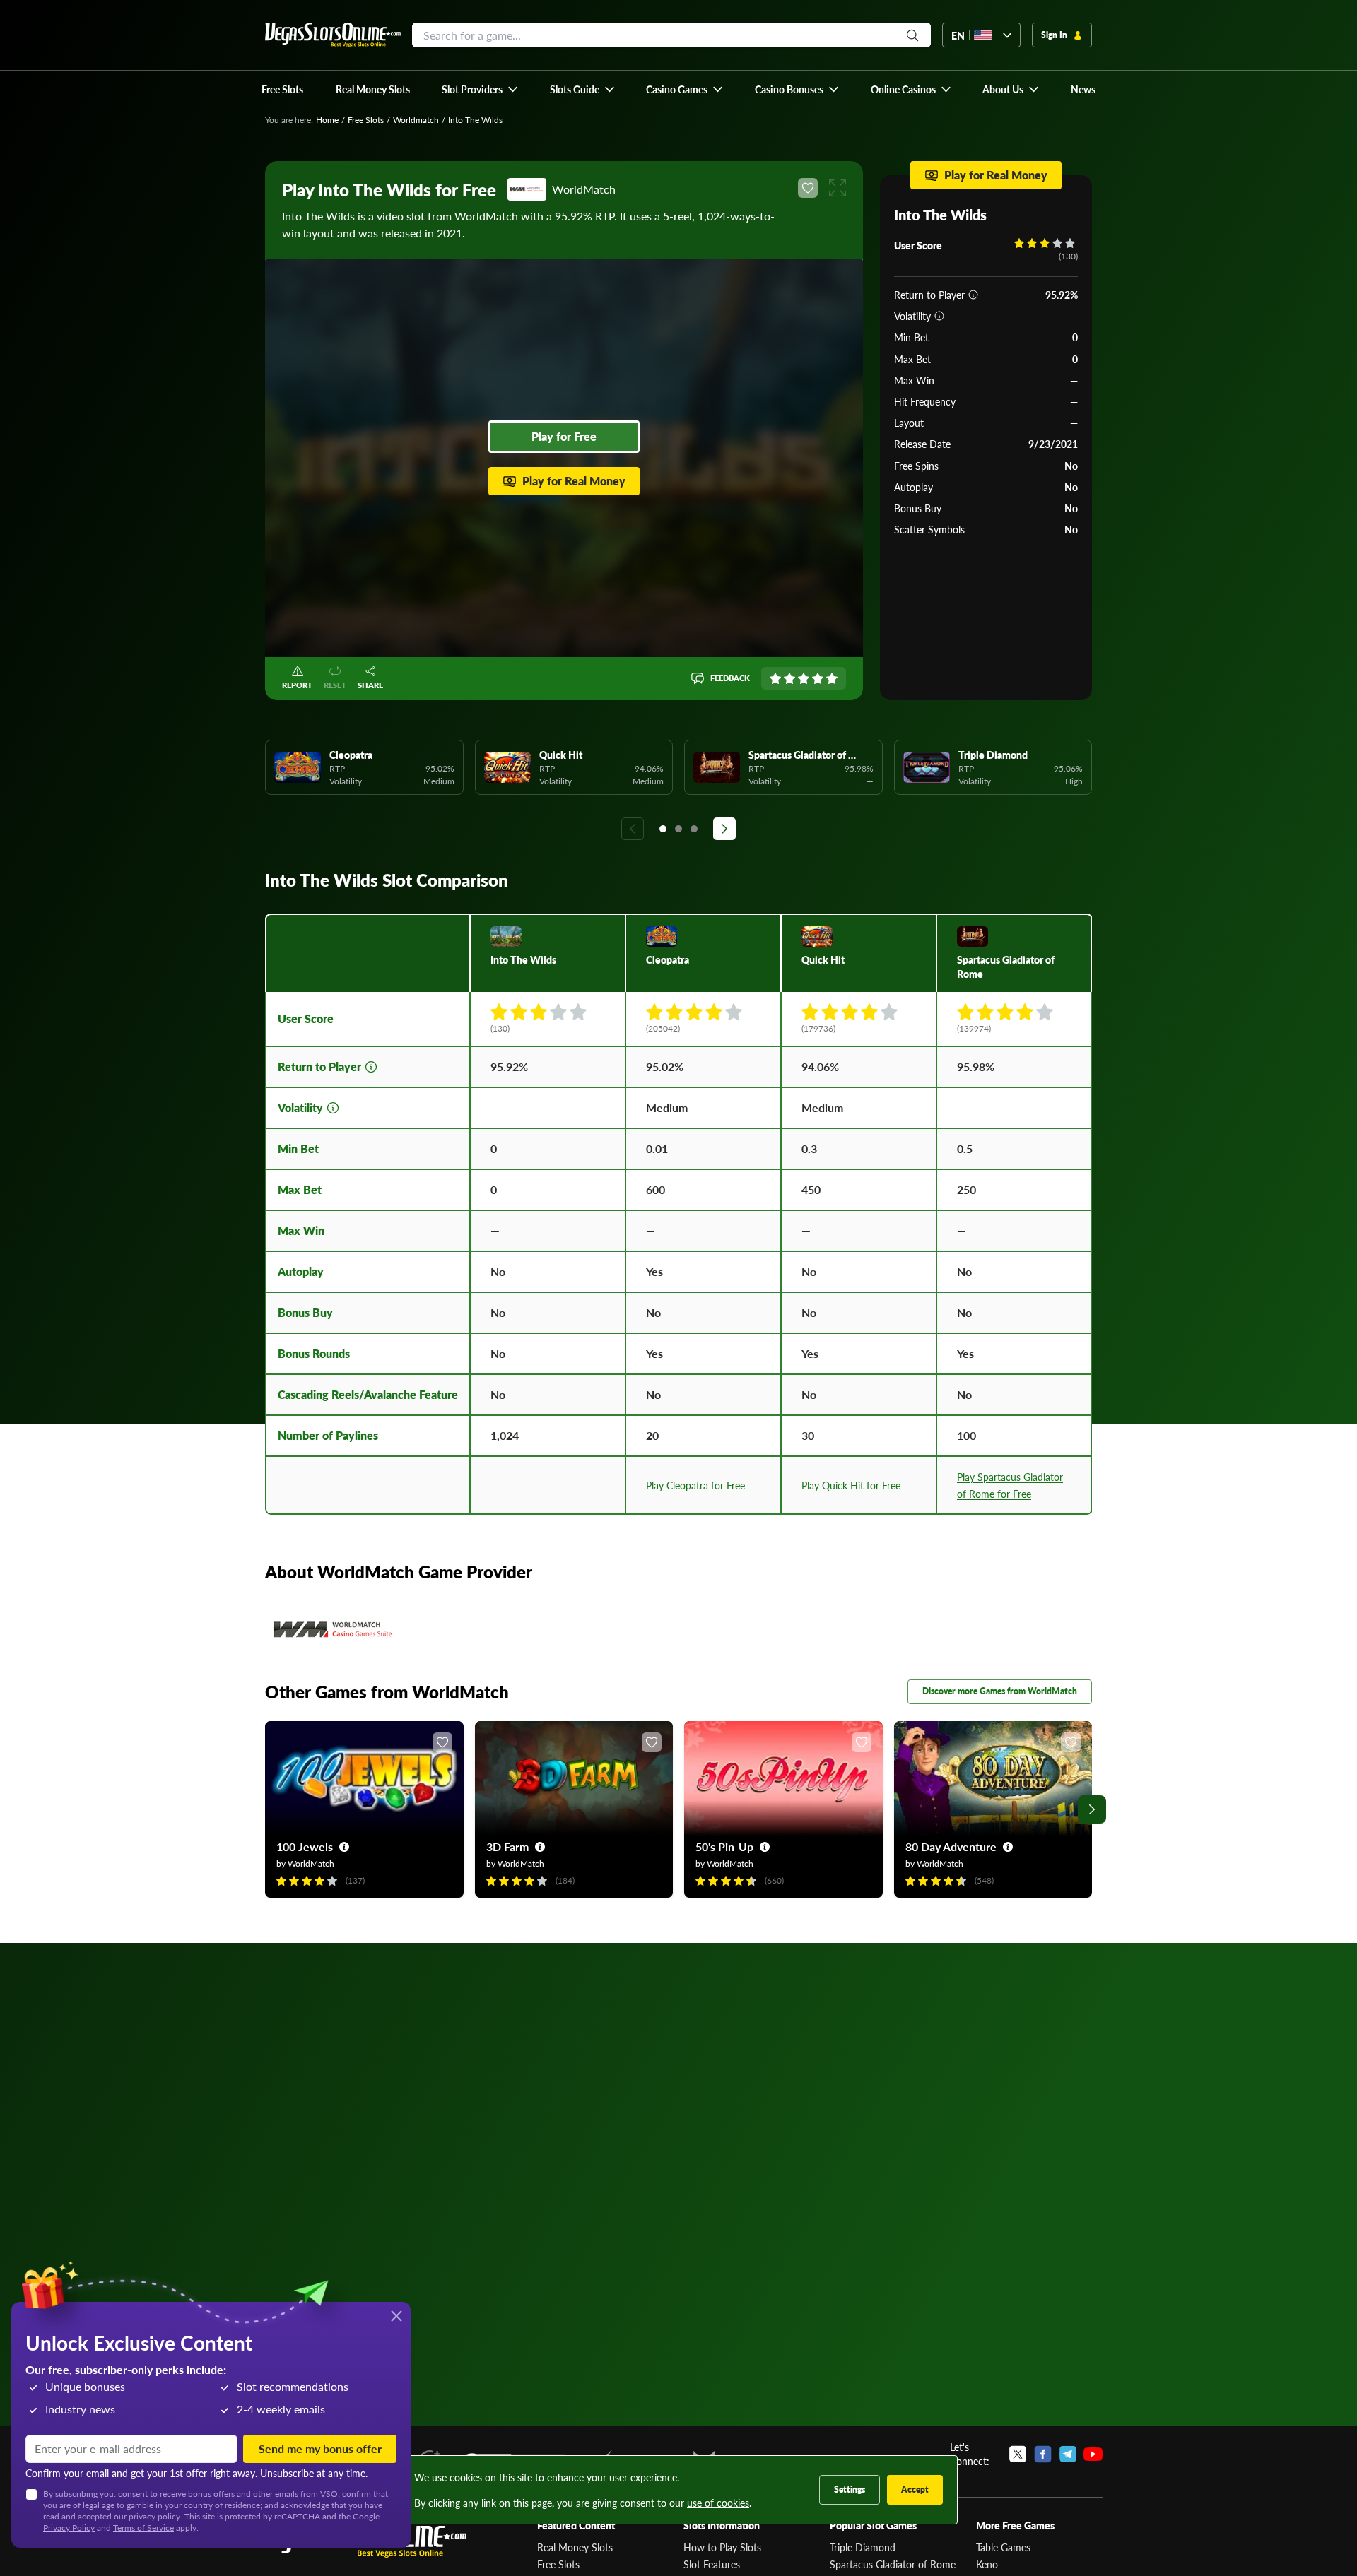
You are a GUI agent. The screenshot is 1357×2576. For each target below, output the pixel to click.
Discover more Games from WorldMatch (1000, 1691)
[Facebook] (1043, 2454)
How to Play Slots (722, 2547)
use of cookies (718, 2503)
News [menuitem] (1083, 89)
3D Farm (507, 1847)
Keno (987, 2564)
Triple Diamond (863, 2547)
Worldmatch (416, 120)
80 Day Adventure (951, 1847)
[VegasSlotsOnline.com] (333, 35)
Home (327, 120)
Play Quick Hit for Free (851, 1485)
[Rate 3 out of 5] (804, 678)
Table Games (1003, 2547)
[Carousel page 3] (694, 829)
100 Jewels (305, 1847)
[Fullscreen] (838, 188)
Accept (915, 2489)
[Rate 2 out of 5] (789, 678)
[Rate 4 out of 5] (818, 678)
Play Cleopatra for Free (695, 1485)
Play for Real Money (574, 481)
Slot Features (712, 2564)
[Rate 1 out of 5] (775, 678)
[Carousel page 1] (663, 829)
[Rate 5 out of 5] (832, 678)
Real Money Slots (575, 2547)
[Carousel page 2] (678, 829)
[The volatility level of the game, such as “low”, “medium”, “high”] (939, 316)
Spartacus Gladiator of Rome (893, 2564)
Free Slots (366, 120)
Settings (850, 2489)
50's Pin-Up (724, 1847)
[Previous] (633, 829)
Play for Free (564, 436)
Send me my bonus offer (320, 2448)
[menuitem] (480, 89)
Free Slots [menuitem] (282, 89)
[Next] (724, 829)
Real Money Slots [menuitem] (373, 89)
